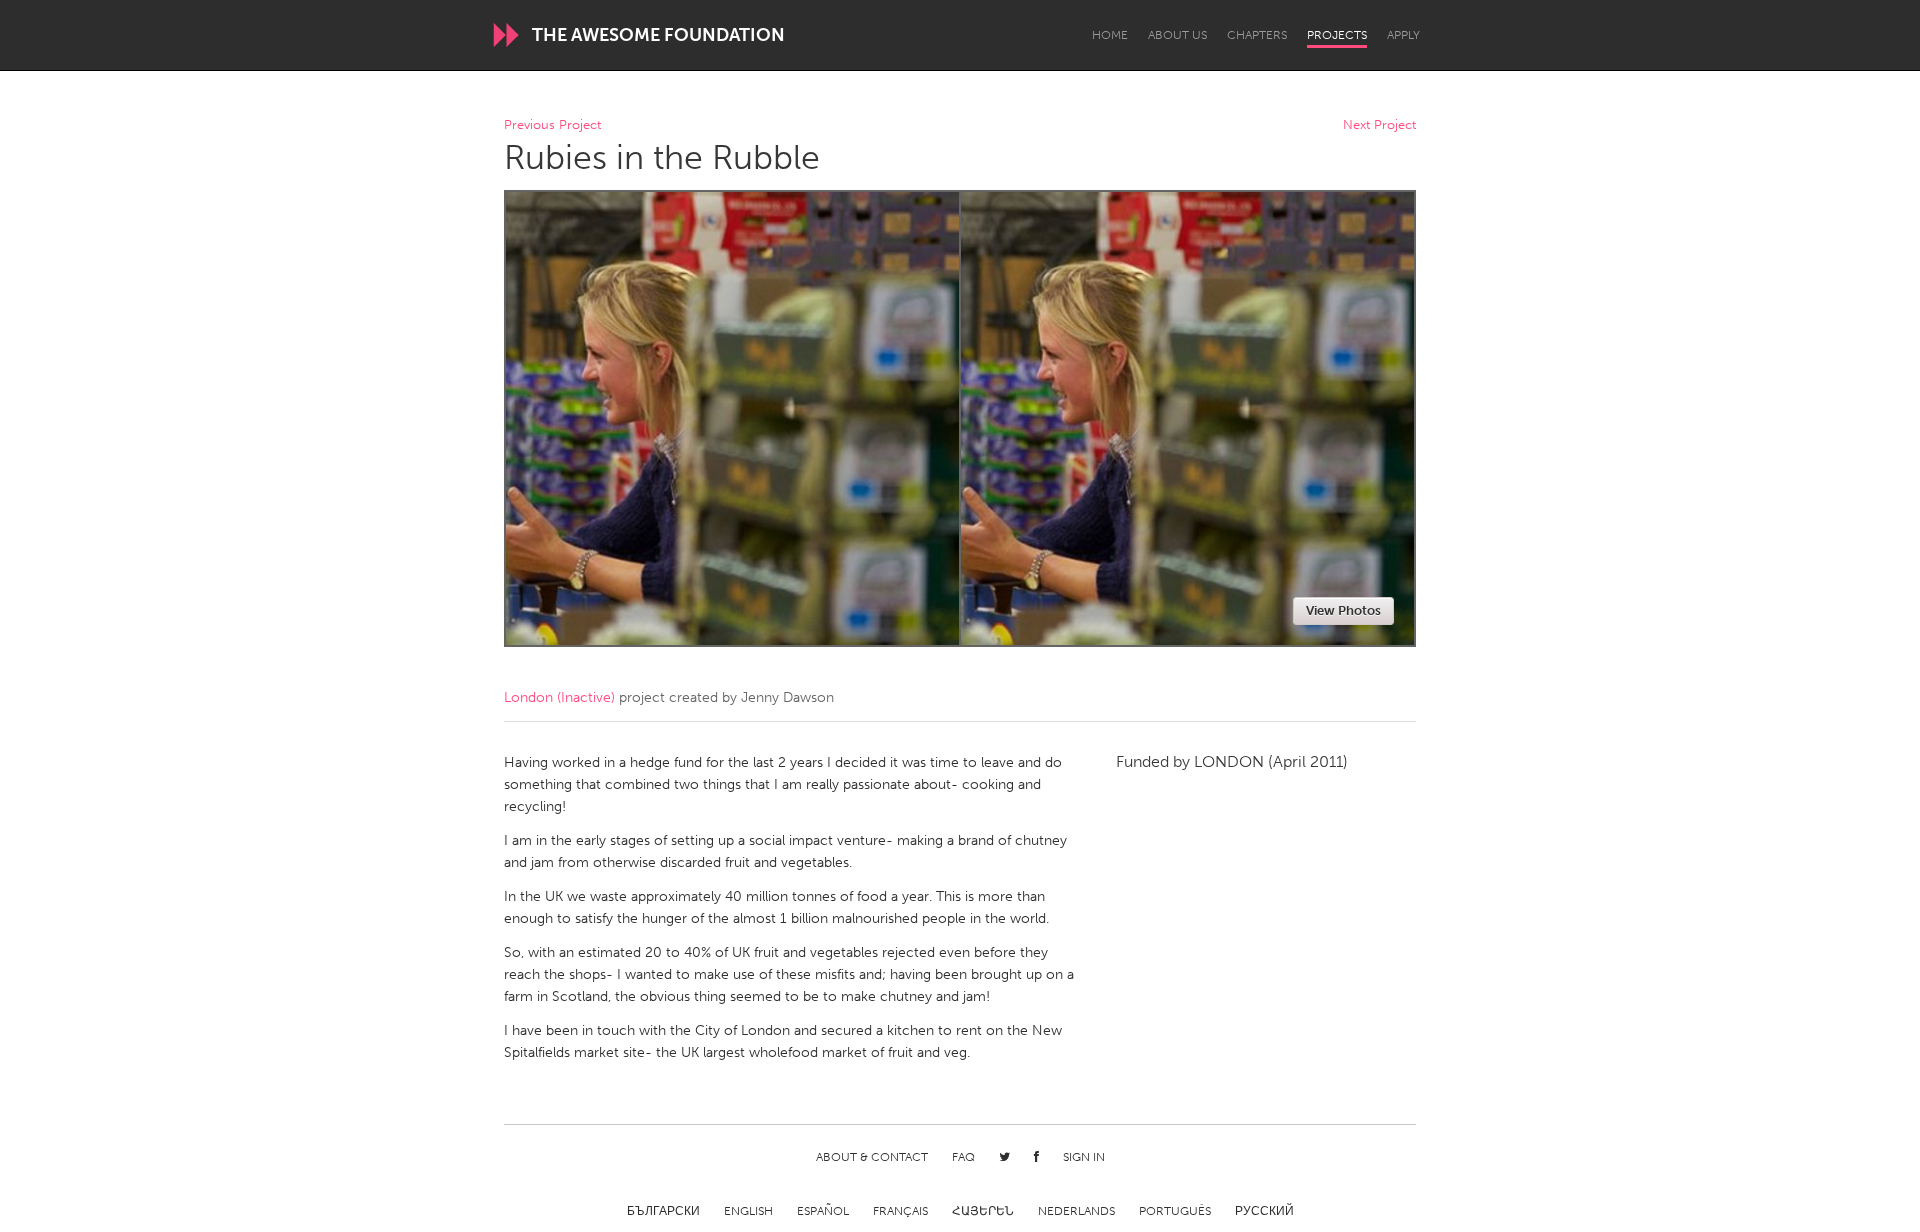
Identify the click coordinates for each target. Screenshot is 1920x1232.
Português (1175, 1211)
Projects (1337, 35)
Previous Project (552, 125)
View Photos (1343, 610)
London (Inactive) (559, 697)
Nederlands (1076, 1211)
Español (823, 1211)
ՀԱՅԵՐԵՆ (983, 1211)
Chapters (1257, 35)
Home (1110, 35)
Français (900, 1211)
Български (663, 1211)
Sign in (1084, 1157)
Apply (1403, 35)
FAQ (963, 1157)
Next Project (1379, 125)
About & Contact (872, 1157)
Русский (1264, 1211)
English (748, 1211)
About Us (1177, 35)
